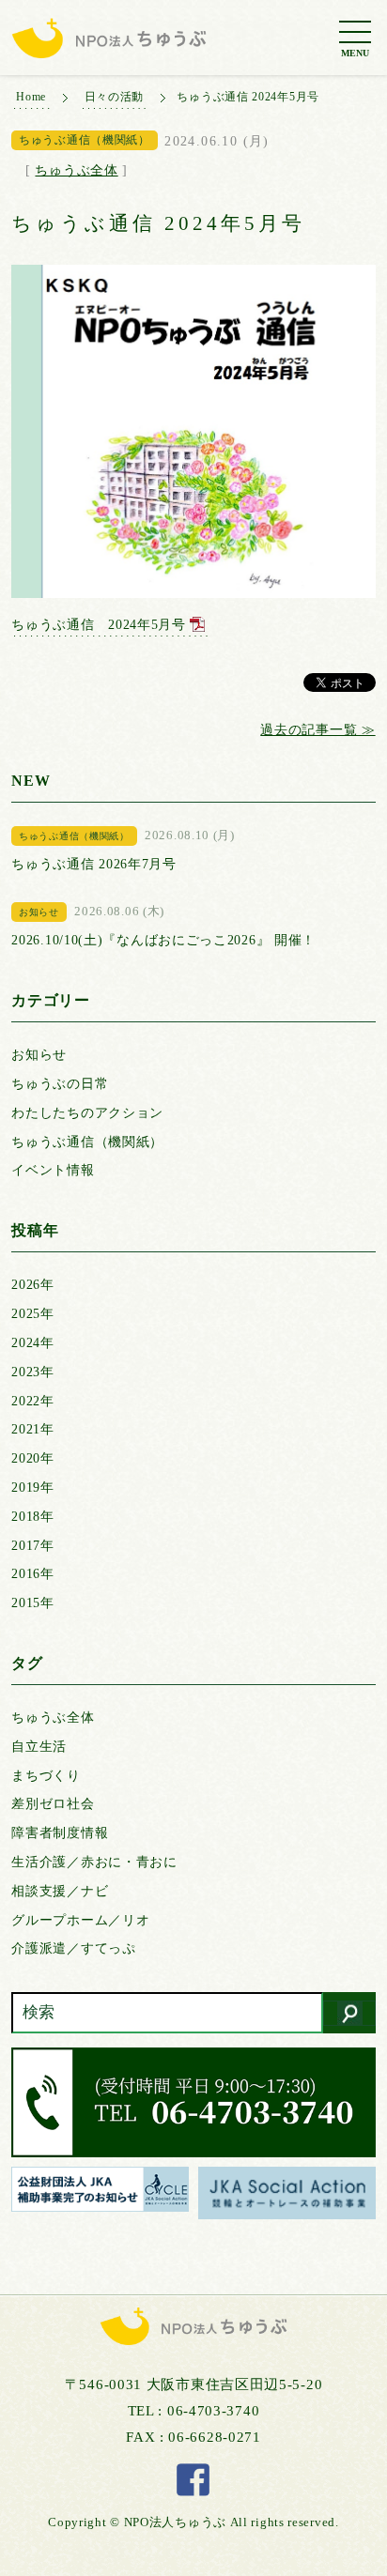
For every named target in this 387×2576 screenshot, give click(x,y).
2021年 (33, 1429)
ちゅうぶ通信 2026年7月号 (94, 864)
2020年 (33, 1458)
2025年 (33, 1314)
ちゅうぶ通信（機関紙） (87, 1142)
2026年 (33, 1285)
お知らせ (39, 1055)
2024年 (33, 1343)
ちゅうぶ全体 (76, 170)
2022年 (33, 1401)
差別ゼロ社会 (53, 1804)
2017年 (33, 1546)
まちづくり (46, 1776)
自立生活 (39, 1747)
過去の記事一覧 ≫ (317, 730)
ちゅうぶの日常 (60, 1084)
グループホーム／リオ (80, 1920)
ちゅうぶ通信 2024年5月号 (99, 625)
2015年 (33, 1603)
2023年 (33, 1372)
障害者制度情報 (60, 1833)
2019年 (33, 1487)
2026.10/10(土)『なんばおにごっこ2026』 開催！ (163, 940)
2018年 (33, 1517)
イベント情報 (53, 1170)
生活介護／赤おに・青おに (94, 1862)
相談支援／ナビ (60, 1891)
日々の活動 (115, 97)
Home (31, 97)
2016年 (33, 1574)
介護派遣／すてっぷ (73, 1948)
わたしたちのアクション (87, 1113)
